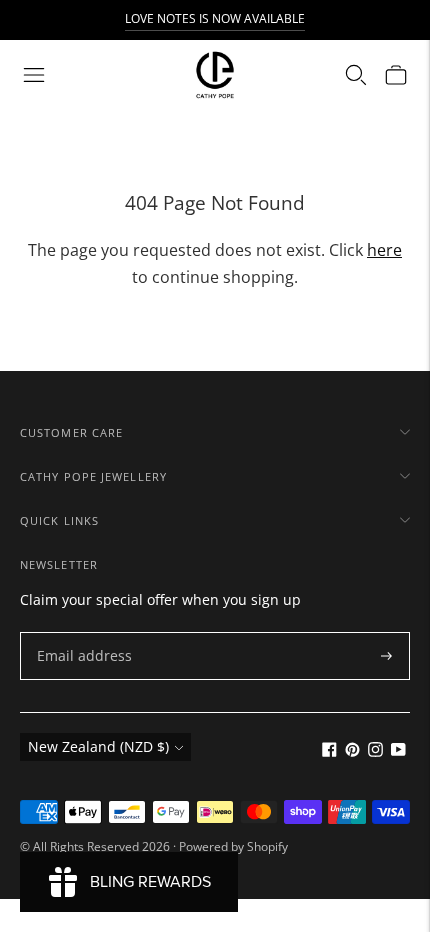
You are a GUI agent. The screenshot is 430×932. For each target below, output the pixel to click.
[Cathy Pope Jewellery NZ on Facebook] (329, 751)
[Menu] (34, 75)
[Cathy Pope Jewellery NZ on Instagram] (375, 751)
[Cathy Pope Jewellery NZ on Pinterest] (352, 751)
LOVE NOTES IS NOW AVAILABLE (215, 18)
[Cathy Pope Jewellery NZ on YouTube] (398, 751)
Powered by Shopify (233, 846)
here (384, 250)
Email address (79, 632)
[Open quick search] (356, 75)
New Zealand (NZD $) (98, 746)
